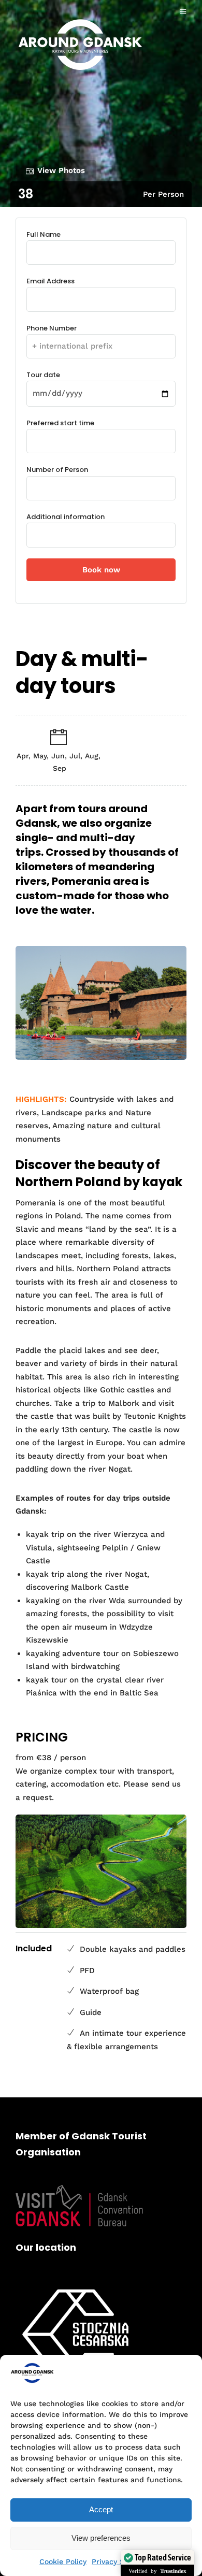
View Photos (61, 170)
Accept (101, 2509)
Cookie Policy (63, 2561)
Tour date (43, 375)
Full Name (44, 234)
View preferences (101, 2538)
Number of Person (57, 470)
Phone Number (52, 328)
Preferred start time (60, 423)
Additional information (66, 517)
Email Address (51, 281)
